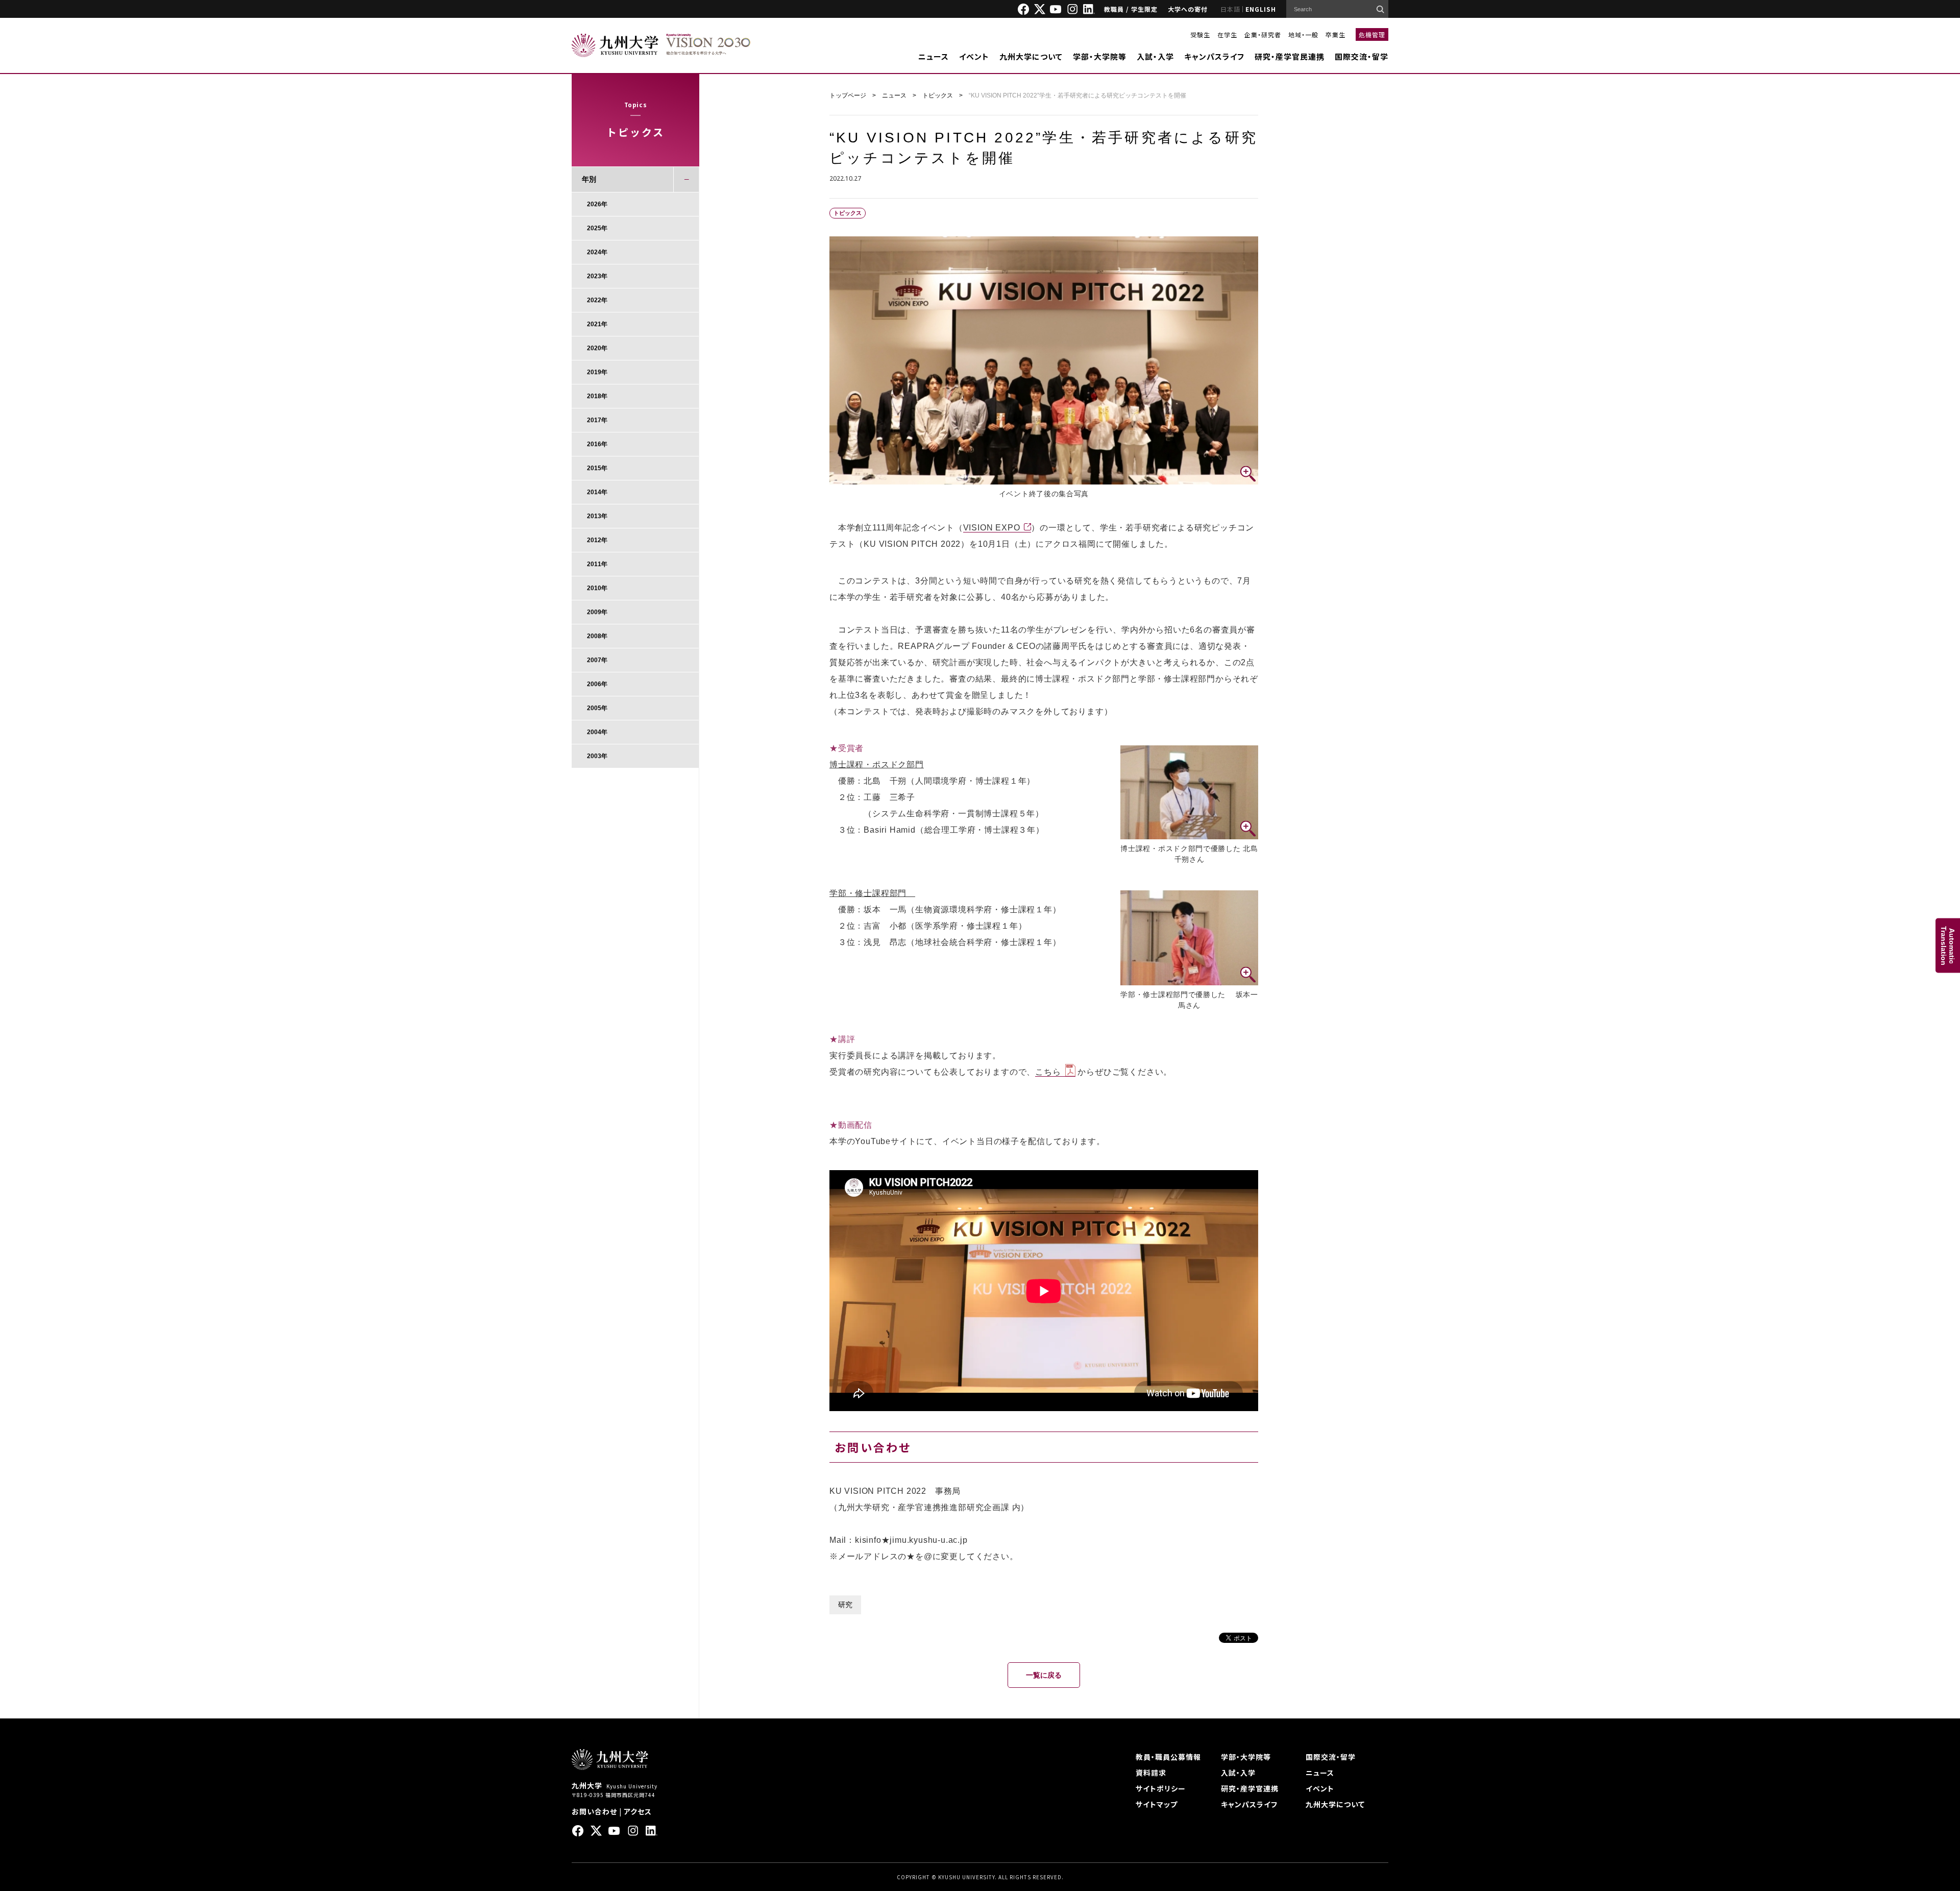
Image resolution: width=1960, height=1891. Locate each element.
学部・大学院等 (1100, 56)
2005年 (597, 708)
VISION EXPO (992, 528)
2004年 (597, 732)
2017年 (597, 420)
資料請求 (1151, 1773)
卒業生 (1336, 34)
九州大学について (1031, 56)
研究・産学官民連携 (1290, 56)
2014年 (597, 492)
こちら (1048, 1072)
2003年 (597, 756)
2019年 (597, 372)
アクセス (638, 1811)
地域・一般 (1303, 34)
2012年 (597, 540)
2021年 (597, 324)
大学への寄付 (1188, 9)
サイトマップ (1157, 1804)
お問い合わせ (594, 1811)
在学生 (1227, 34)
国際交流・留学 (1362, 56)
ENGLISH (1261, 9)
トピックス (938, 95)
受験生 (1200, 34)
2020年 (597, 348)
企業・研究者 (1263, 34)
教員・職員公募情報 (1168, 1757)
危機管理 (1372, 34)
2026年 (597, 204)
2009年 (597, 612)
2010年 (597, 588)
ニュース (934, 56)
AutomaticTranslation (1948, 946)
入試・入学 (1155, 56)
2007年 (597, 660)
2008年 (597, 636)
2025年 (597, 228)
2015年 (597, 468)
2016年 (597, 444)
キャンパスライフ (1214, 56)
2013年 (597, 516)
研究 (845, 1605)
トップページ (848, 95)
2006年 (597, 684)
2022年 (597, 300)
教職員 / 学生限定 (1131, 9)
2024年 (597, 252)
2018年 (597, 396)
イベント (974, 56)
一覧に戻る (1044, 1675)
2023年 (597, 276)
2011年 (597, 564)
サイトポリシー (1161, 1788)
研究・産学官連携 (1250, 1788)
